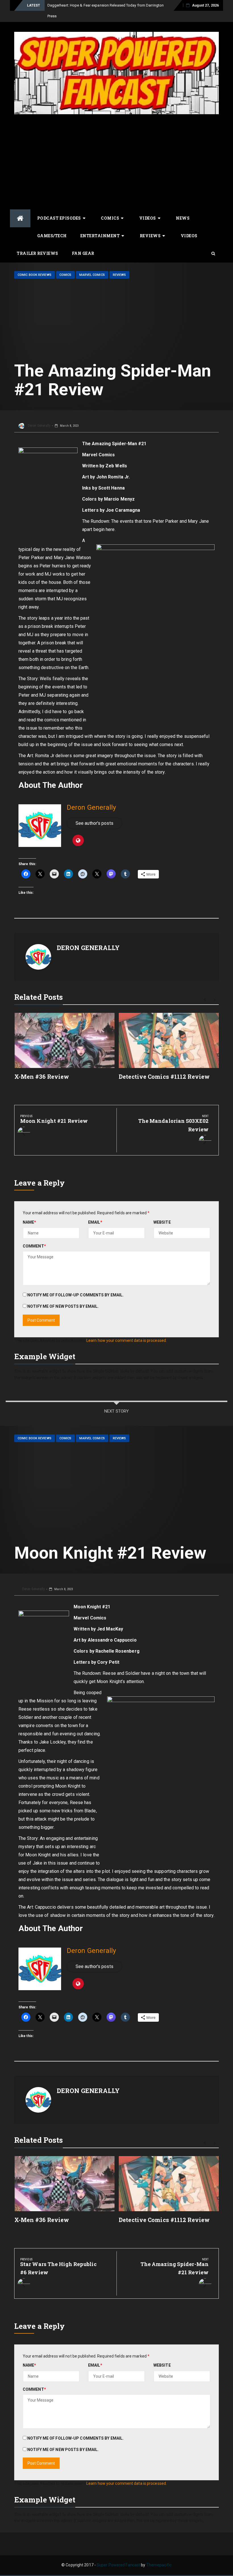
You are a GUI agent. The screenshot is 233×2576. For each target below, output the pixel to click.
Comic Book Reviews (35, 275)
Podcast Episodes (59, 218)
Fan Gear (83, 253)
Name (30, 1222)
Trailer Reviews (38, 253)
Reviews (150, 236)
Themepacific (159, 2565)
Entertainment (100, 236)
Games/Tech (52, 236)
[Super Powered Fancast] (20, 218)
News (183, 218)
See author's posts (94, 823)
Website (162, 1222)
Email (95, 1222)
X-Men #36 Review (42, 1076)
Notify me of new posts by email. (63, 1306)
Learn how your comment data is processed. (127, 1340)
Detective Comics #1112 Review (164, 1076)
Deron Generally (39, 426)
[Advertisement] (116, 161)
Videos (148, 218)
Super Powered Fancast (118, 2565)
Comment (34, 1246)
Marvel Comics (92, 275)
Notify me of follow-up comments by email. (75, 1295)
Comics (110, 218)
